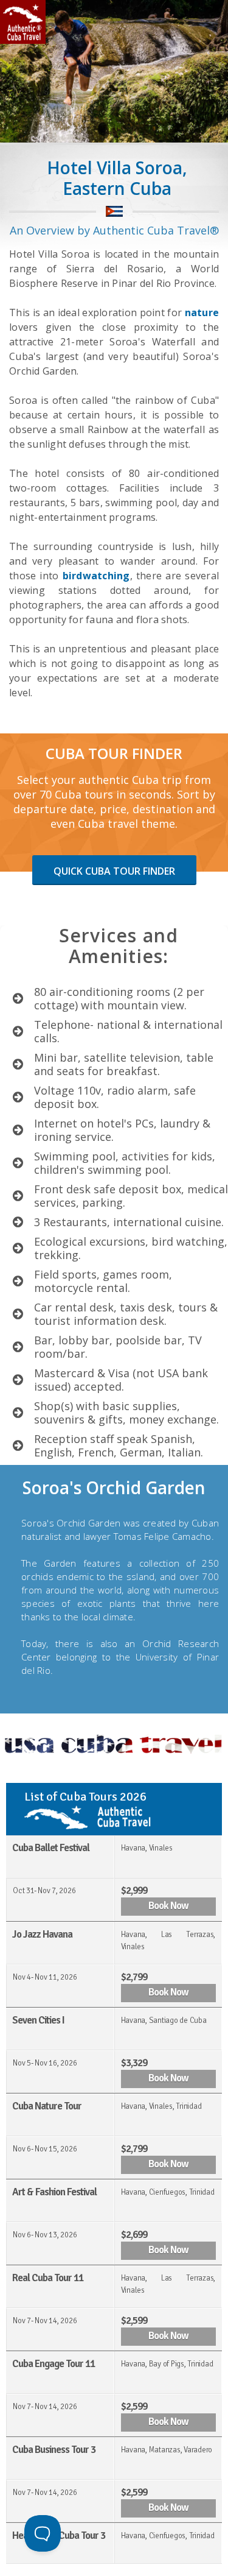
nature (202, 312)
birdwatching (96, 576)
